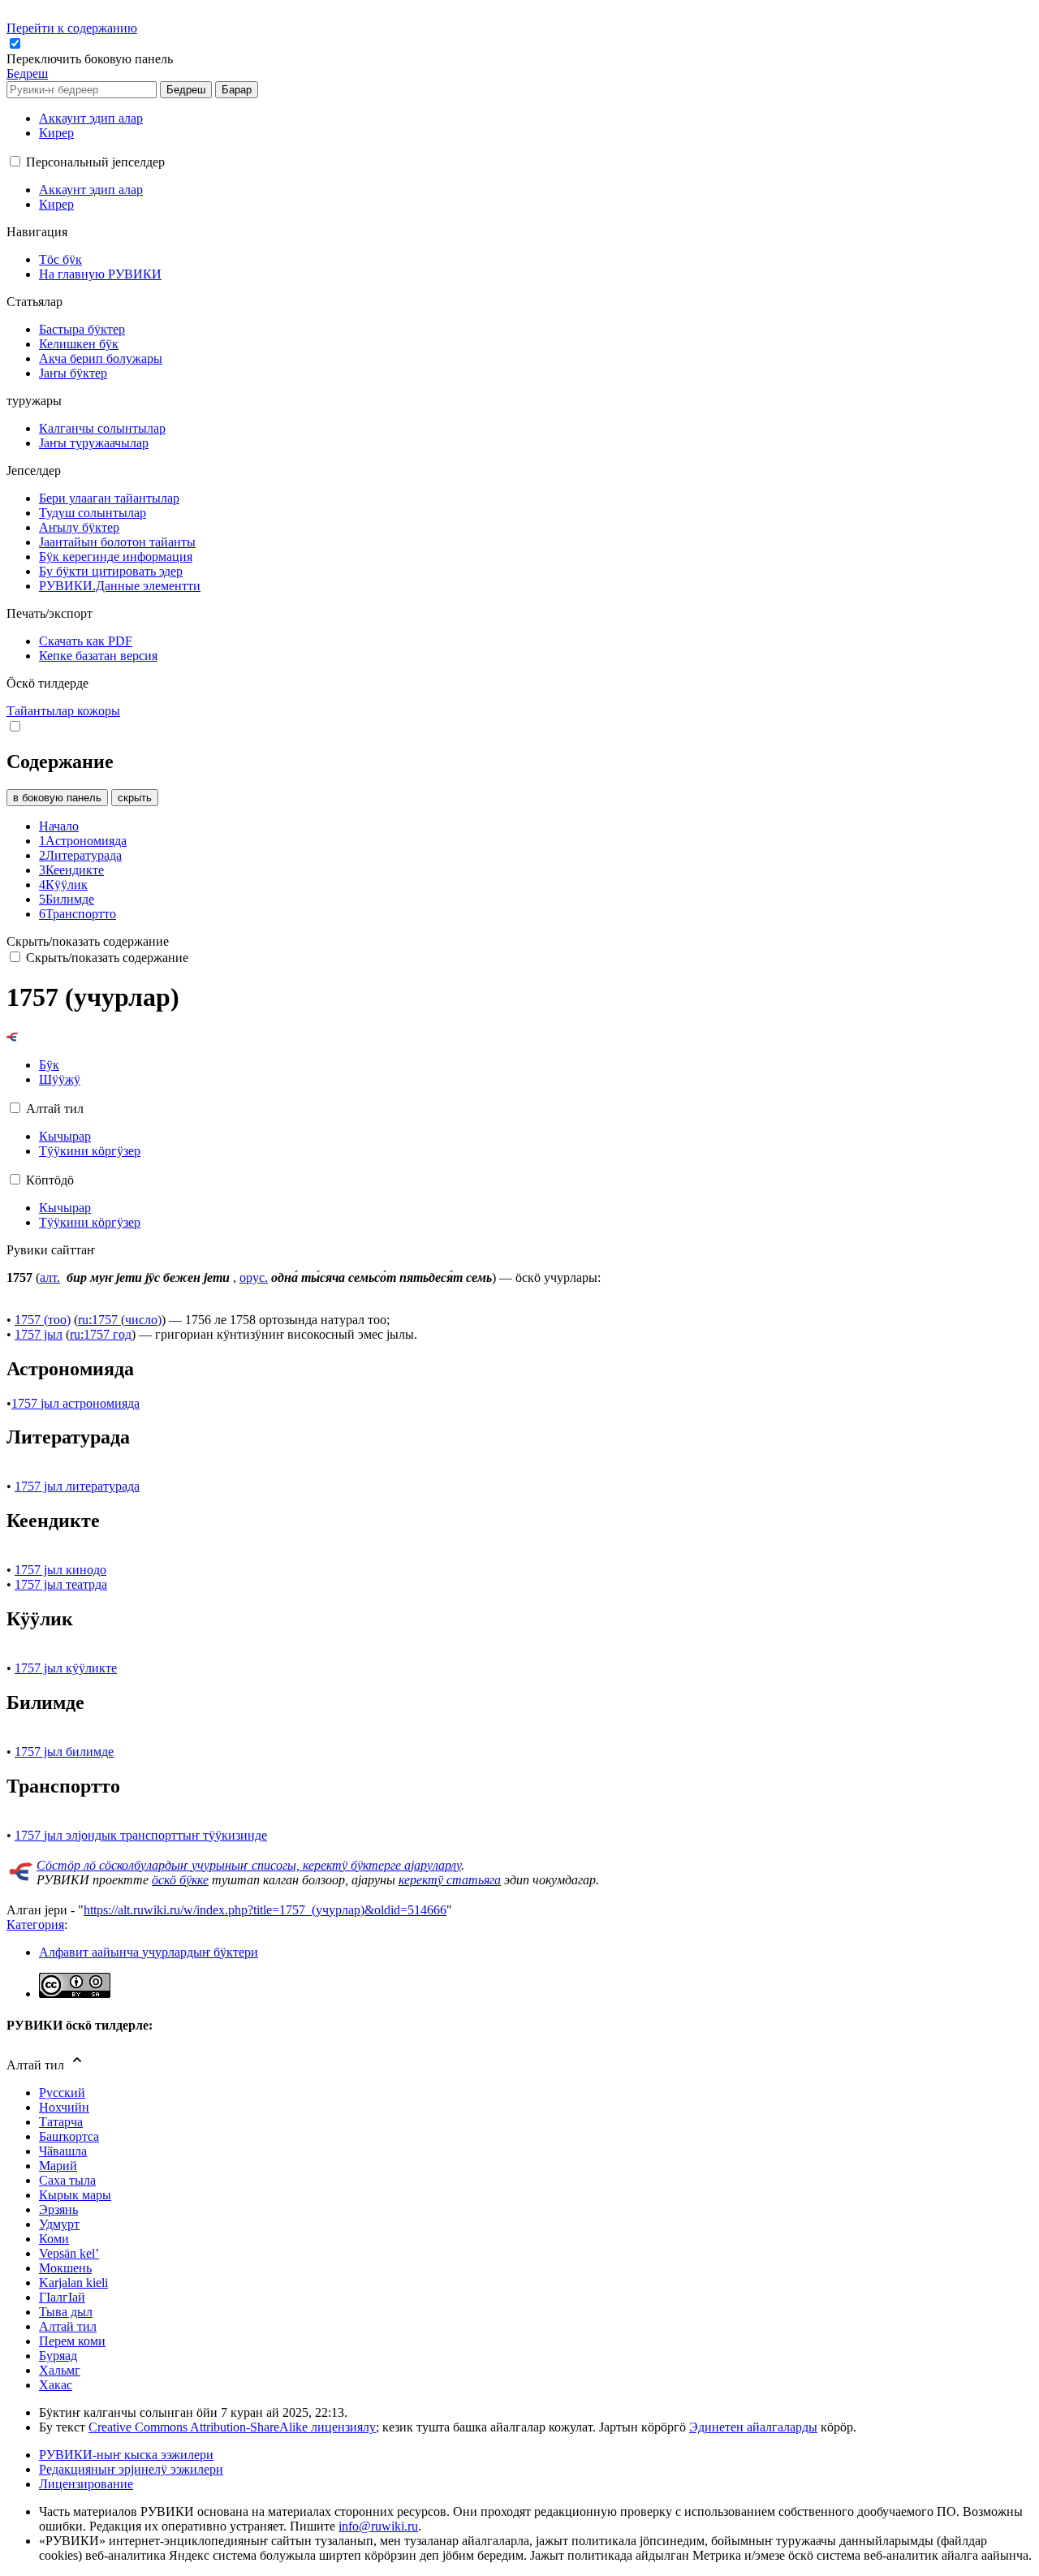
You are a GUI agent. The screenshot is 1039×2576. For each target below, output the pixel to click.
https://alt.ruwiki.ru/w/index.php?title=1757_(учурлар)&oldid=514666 (265, 1910)
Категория (35, 1924)
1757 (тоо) (43, 1320)
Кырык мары (75, 2195)
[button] (91, 59)
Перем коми (72, 2341)
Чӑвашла (63, 2151)
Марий (58, 2166)
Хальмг (60, 2370)
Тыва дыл (66, 2312)
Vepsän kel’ (69, 2253)
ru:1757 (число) (120, 1320)
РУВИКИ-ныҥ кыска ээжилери (126, 2455)
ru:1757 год (101, 1334)
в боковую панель (57, 798)
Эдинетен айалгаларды (753, 2427)
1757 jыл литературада (77, 1486)
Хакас (56, 2385)
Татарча (61, 2122)
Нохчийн (64, 2107)
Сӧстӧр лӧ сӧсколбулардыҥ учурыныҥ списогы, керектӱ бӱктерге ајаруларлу (249, 1865)
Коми (54, 2239)
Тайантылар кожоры (63, 711)
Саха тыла (67, 2180)
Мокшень (65, 2268)
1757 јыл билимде (64, 1752)
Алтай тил (68, 2326)
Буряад (58, 2356)
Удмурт (59, 2224)
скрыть (135, 798)
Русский (62, 2093)
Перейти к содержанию (72, 28)
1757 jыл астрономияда (75, 1403)
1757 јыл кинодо (60, 1570)
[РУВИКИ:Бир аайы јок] (21, 1877)
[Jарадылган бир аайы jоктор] (13, 1037)
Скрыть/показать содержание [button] (88, 941)
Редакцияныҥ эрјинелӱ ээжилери (131, 2469)
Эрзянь (58, 2209)
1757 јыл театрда (61, 1584)
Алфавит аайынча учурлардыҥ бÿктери (149, 1952)
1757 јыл (39, 1334)
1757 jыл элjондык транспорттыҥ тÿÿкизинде (141, 1835)
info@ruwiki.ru (378, 2526)
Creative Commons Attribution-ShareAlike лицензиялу (232, 2427)
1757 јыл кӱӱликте (66, 1668)
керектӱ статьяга (450, 1880)
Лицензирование (86, 2484)
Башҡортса (69, 2136)
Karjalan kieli (73, 2283)
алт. (50, 1277)
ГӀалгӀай (62, 2297)
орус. (254, 1277)
